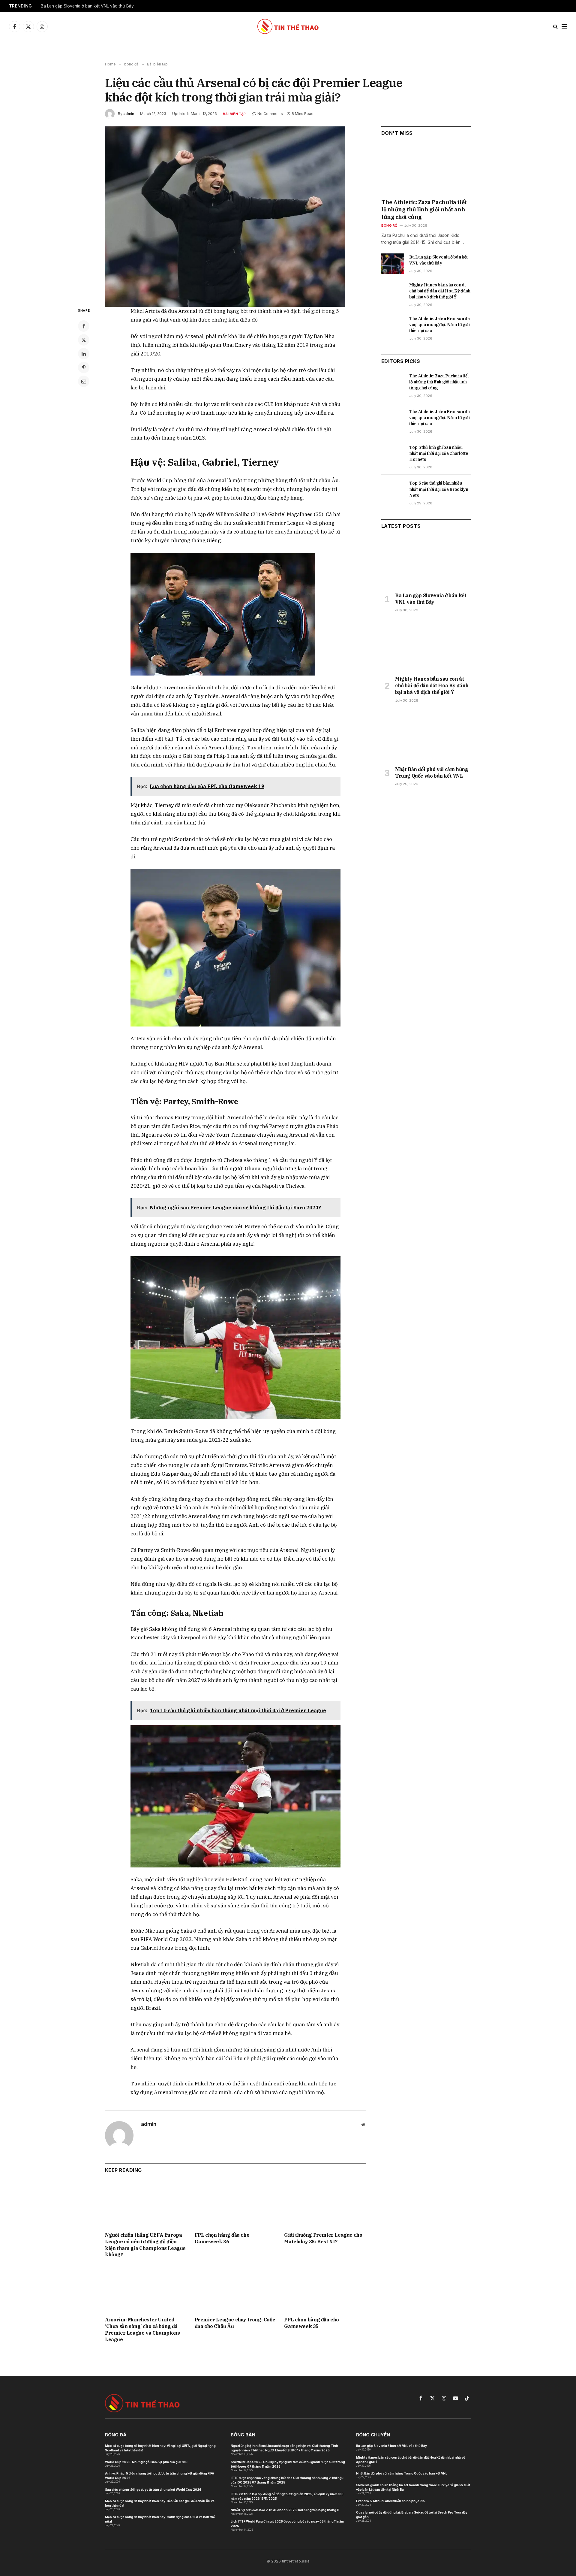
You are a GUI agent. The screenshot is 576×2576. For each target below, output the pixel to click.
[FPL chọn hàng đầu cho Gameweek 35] (325, 2289)
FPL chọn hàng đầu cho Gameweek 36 (222, 2238)
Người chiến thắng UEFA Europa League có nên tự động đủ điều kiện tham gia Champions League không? (145, 2245)
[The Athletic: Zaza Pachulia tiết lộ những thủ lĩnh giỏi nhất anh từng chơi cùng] (426, 170)
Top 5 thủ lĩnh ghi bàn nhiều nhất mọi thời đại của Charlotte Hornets (439, 453)
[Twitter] (84, 340)
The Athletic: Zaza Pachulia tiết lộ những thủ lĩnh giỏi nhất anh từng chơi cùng (424, 210)
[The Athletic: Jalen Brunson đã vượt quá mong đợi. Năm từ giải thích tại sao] (393, 325)
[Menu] (564, 27)
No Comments (270, 114)
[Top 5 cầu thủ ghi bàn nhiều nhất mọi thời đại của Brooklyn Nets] (393, 490)
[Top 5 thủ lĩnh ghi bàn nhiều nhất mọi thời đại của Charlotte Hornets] (393, 454)
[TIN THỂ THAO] (288, 26)
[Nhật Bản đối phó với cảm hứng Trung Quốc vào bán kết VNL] (426, 736)
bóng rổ (389, 225)
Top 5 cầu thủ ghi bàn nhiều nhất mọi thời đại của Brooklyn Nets (439, 489)
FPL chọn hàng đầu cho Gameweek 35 (312, 2323)
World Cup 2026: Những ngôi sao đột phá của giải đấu (146, 2462)
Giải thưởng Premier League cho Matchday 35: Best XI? (323, 2238)
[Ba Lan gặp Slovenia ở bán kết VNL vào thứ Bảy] (393, 264)
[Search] (555, 27)
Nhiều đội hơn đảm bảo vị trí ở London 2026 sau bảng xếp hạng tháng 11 (285, 2510)
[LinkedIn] (84, 354)
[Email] (84, 381)
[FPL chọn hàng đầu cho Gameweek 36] (236, 2204)
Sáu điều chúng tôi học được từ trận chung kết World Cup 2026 (153, 2490)
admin (129, 114)
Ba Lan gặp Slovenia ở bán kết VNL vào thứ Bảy (87, 6)
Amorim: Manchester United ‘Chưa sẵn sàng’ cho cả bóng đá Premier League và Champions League (142, 2329)
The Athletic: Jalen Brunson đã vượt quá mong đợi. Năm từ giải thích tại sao (439, 325)
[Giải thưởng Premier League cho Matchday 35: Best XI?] (325, 2204)
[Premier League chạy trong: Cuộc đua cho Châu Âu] (236, 2289)
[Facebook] (84, 326)
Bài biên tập (234, 114)
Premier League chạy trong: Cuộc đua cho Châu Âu (235, 2323)
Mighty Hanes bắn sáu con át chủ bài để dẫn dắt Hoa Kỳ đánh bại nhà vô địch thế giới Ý (440, 291)
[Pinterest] (84, 367)
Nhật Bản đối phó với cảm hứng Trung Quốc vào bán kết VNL (432, 772)
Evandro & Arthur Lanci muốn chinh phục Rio (390, 2501)
